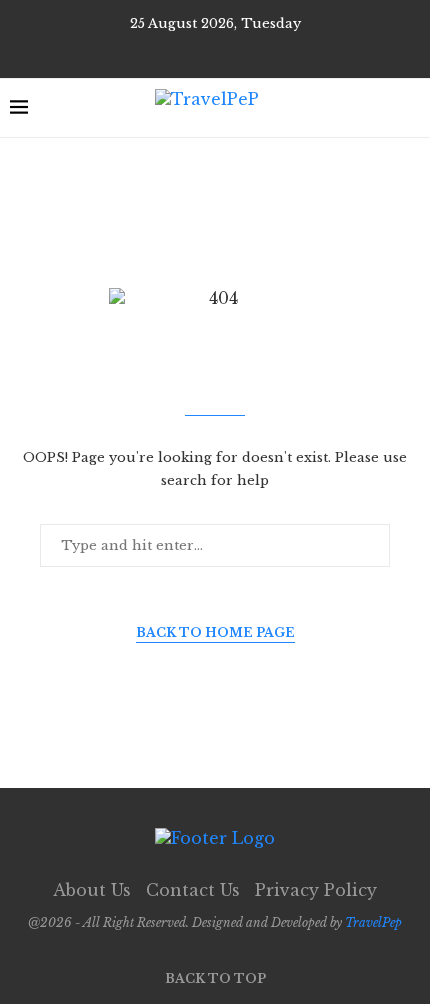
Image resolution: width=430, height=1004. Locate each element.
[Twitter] (229, 50)
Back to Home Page (215, 632)
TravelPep (373, 922)
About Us (92, 890)
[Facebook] (201, 50)
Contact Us (193, 890)
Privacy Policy (316, 890)
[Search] (410, 108)
